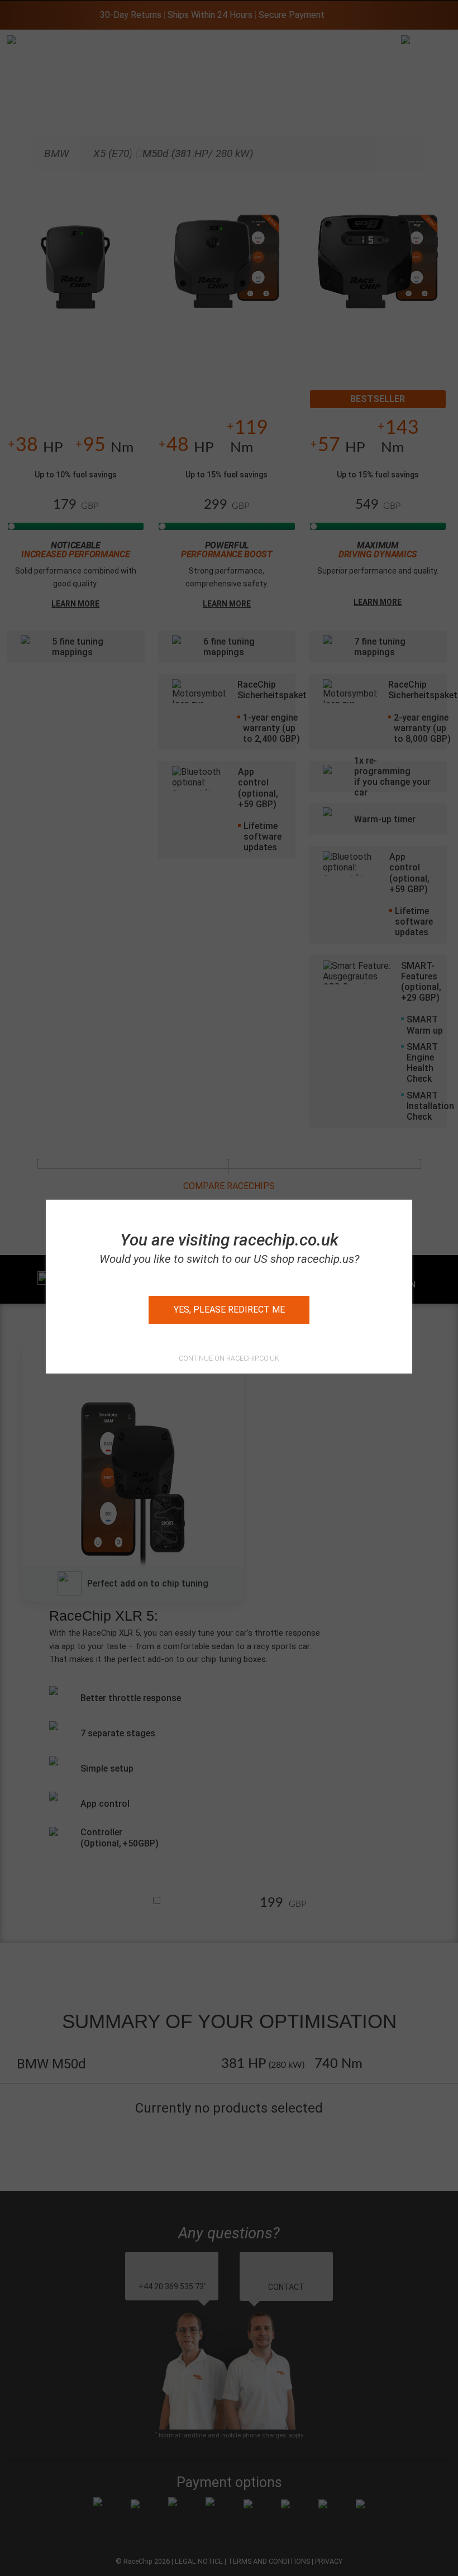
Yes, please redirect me (229, 1310)
